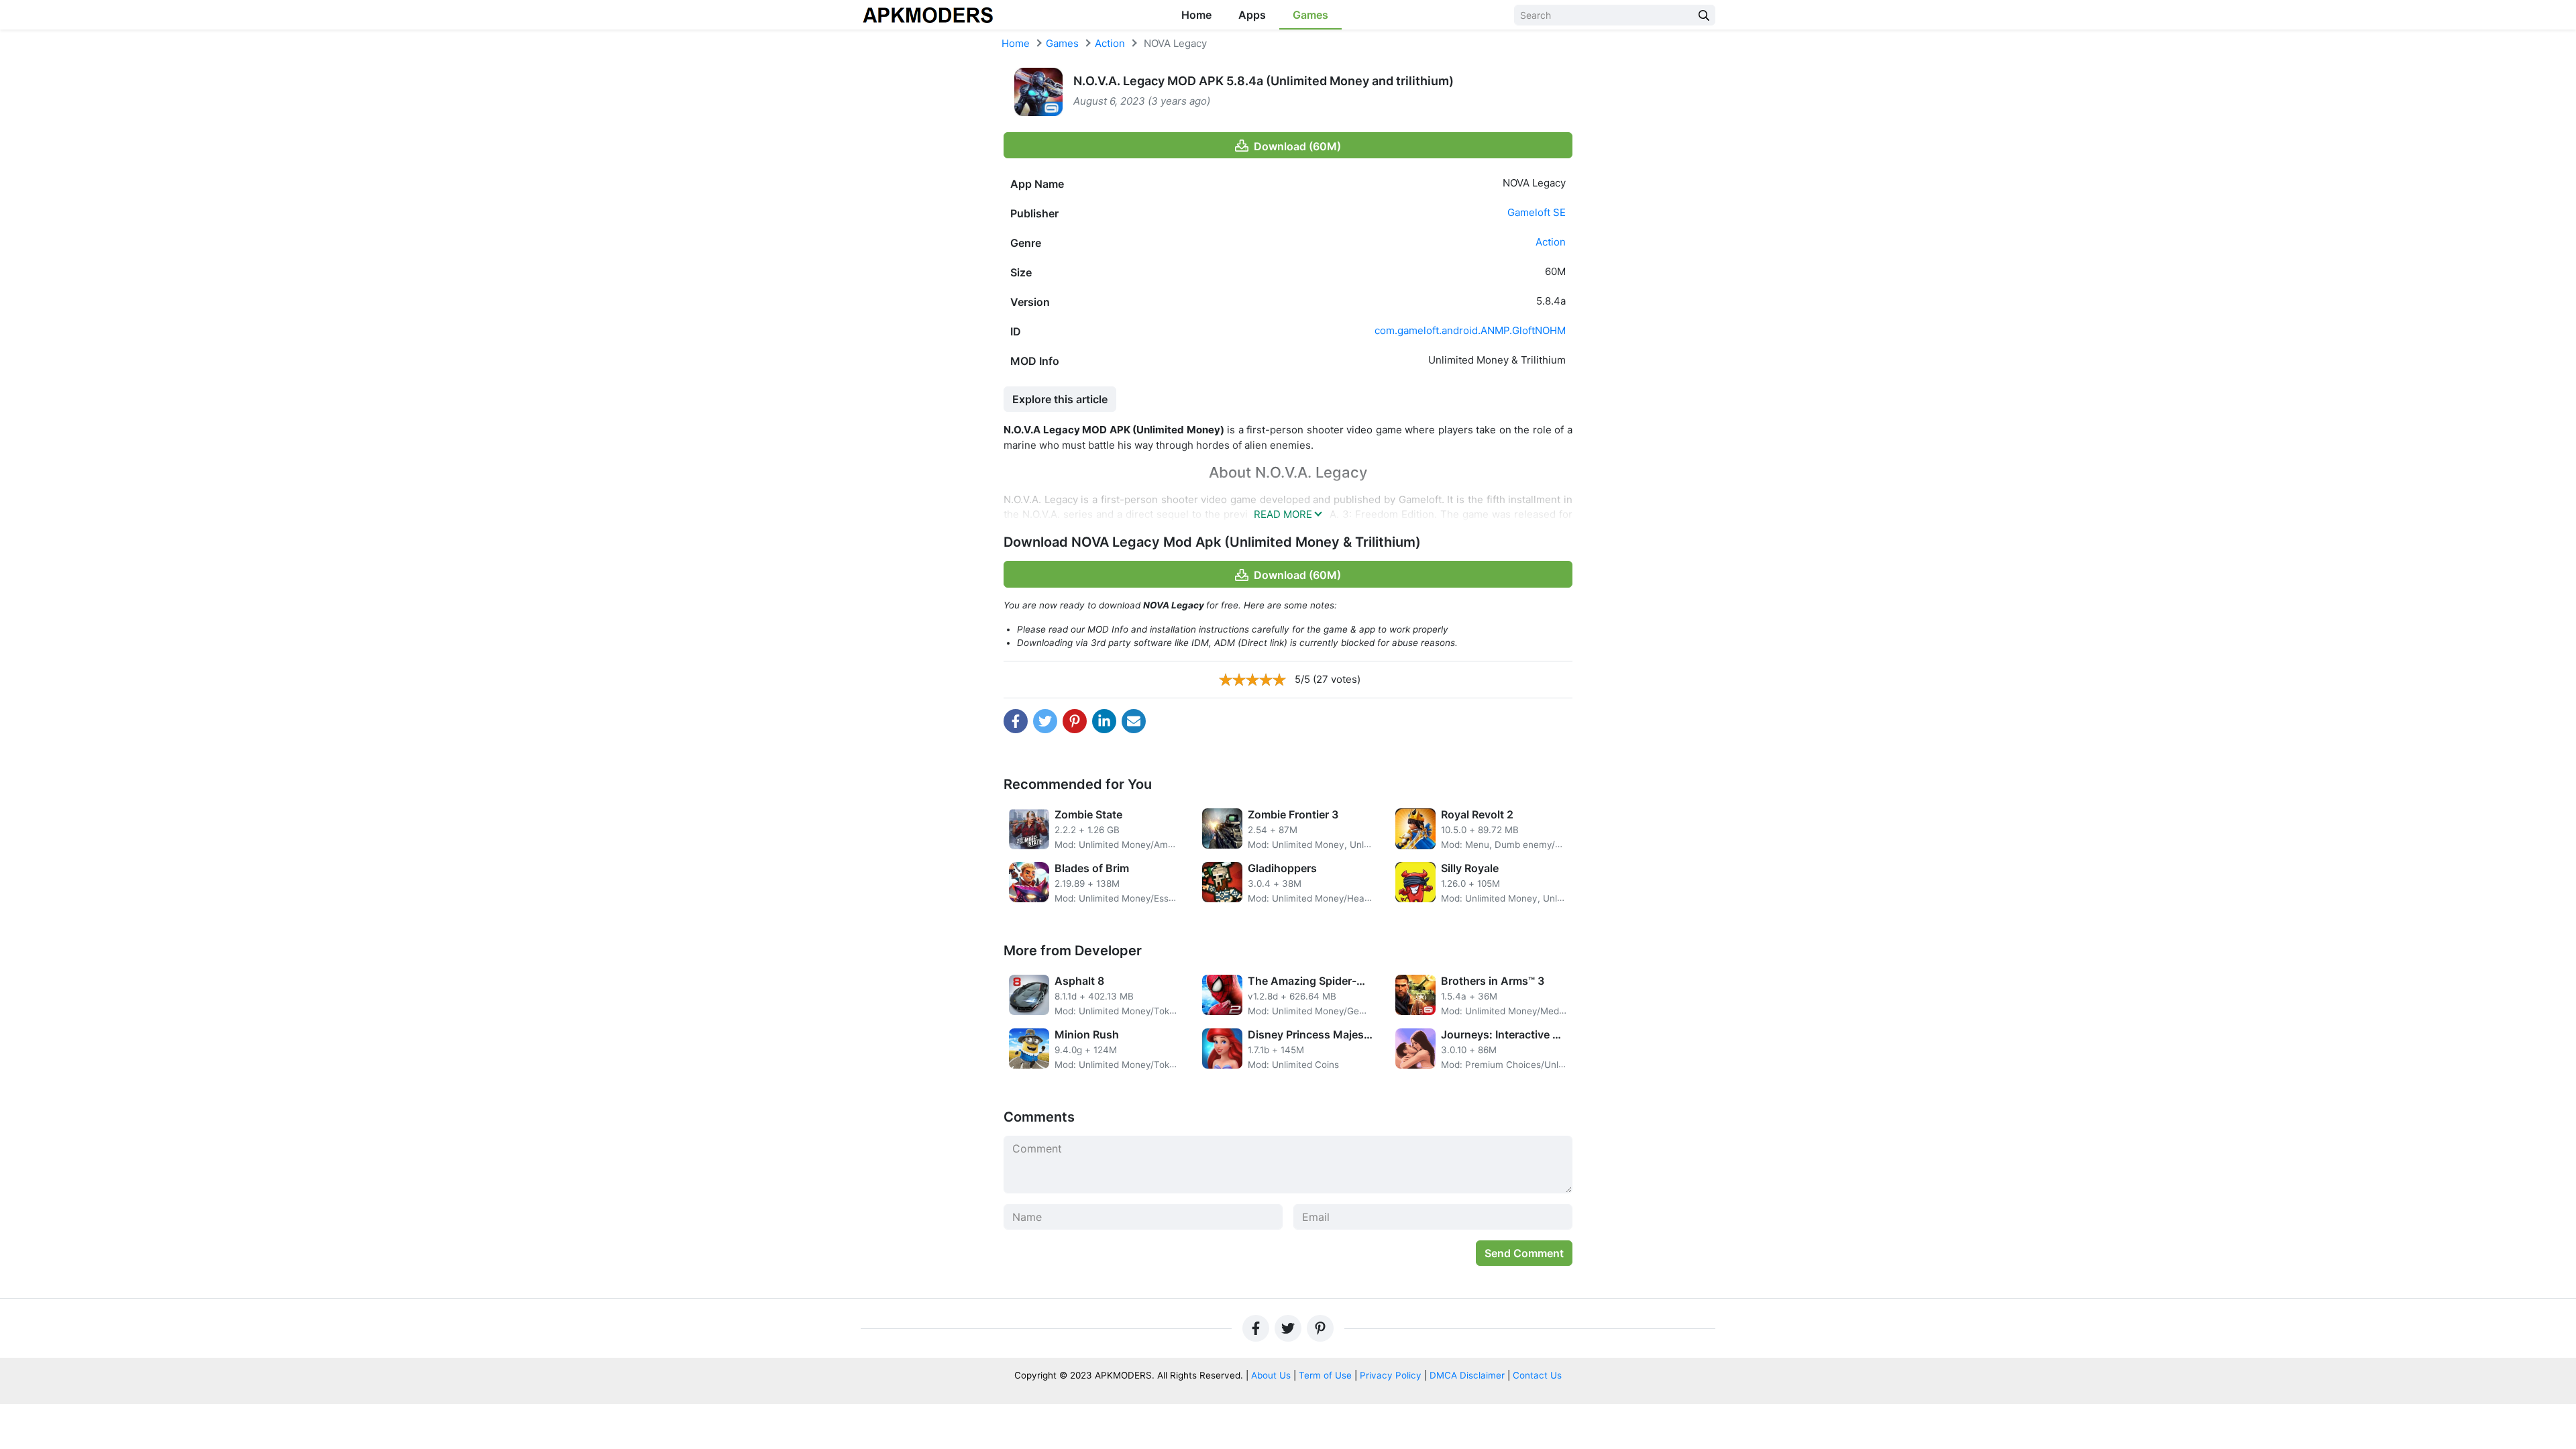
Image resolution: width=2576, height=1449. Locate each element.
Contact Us (1537, 1375)
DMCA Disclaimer (1467, 1375)
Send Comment (1524, 1253)
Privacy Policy (1391, 1375)
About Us (1271, 1375)
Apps (1252, 15)
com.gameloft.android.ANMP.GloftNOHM (1470, 330)
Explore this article (1060, 399)
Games (1310, 15)
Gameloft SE (1537, 212)
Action (1110, 43)
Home (1196, 15)
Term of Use (1325, 1375)
